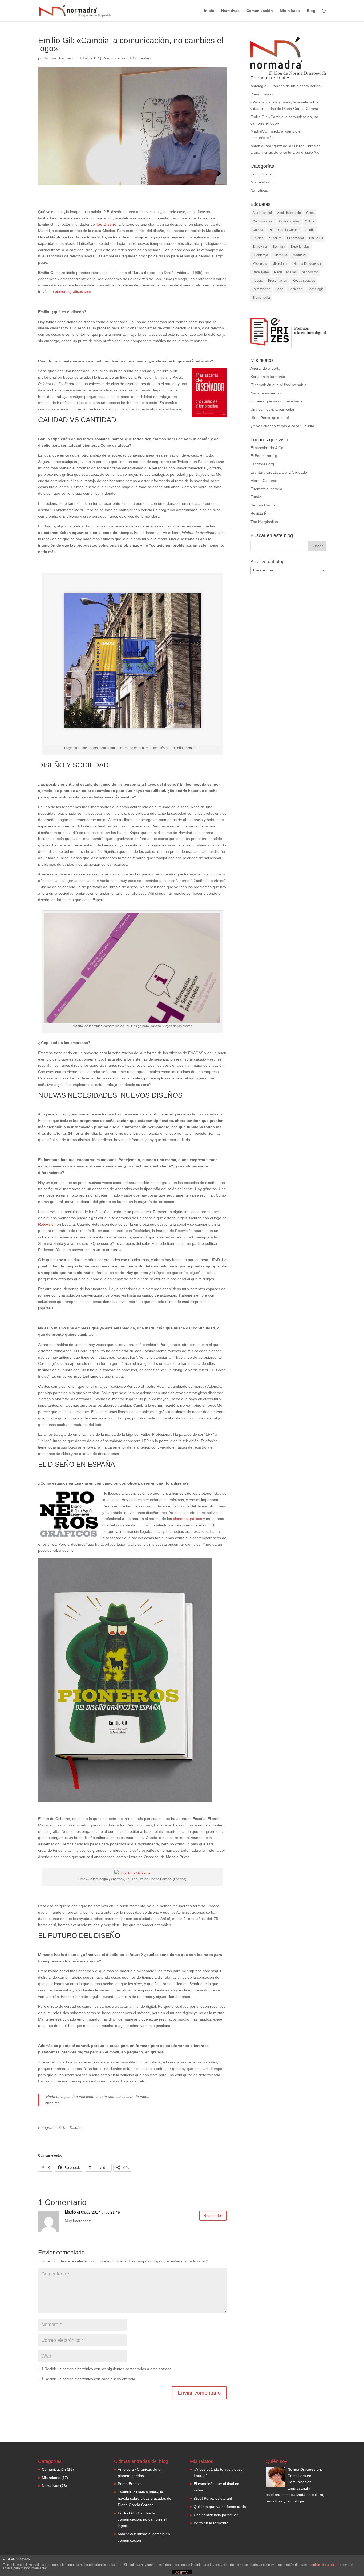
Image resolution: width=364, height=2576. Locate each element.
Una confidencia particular (272, 409)
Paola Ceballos (285, 272)
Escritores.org (262, 464)
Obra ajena (261, 272)
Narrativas (230, 11)
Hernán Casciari (264, 505)
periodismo (310, 272)
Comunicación (260, 11)
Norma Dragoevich (61, 58)
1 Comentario (141, 58)
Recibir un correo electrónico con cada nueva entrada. (90, 2379)
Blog (311, 11)
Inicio (209, 11)
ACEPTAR (182, 2573)
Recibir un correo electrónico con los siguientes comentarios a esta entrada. (109, 2369)
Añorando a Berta (265, 368)
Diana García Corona (284, 230)
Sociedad (296, 289)
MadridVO (300, 255)
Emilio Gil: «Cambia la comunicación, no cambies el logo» (142, 2519)
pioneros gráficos (187, 1519)
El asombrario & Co (267, 448)
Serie (279, 289)
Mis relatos (290, 11)
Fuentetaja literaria (266, 489)
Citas (310, 213)
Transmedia (261, 298)
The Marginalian (264, 522)
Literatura (280, 255)
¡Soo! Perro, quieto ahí (270, 418)
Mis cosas (260, 264)
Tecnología (316, 289)
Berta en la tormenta (268, 377)
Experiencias (300, 247)
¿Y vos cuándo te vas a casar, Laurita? (283, 426)
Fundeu (257, 497)
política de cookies (325, 2565)
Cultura (258, 230)
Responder (213, 2215)
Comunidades (289, 221)
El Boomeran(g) (264, 456)
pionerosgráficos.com (73, 291)
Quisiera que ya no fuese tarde (277, 401)
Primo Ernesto (262, 94)
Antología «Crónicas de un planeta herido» (287, 86)
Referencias (261, 289)
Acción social (262, 213)
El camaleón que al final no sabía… (280, 385)
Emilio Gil (316, 238)
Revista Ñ (259, 513)
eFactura (275, 238)
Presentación (278, 281)
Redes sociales (304, 281)
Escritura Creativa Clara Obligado (279, 472)
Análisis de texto (289, 213)
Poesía (258, 281)
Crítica (310, 221)
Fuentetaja (260, 255)
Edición (258, 238)
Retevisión (47, 1224)
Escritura (279, 247)
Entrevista (260, 247)
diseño (310, 230)
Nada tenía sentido (266, 393)
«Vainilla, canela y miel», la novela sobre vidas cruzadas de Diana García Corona (145, 2498)
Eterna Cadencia (265, 481)
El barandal (295, 238)
